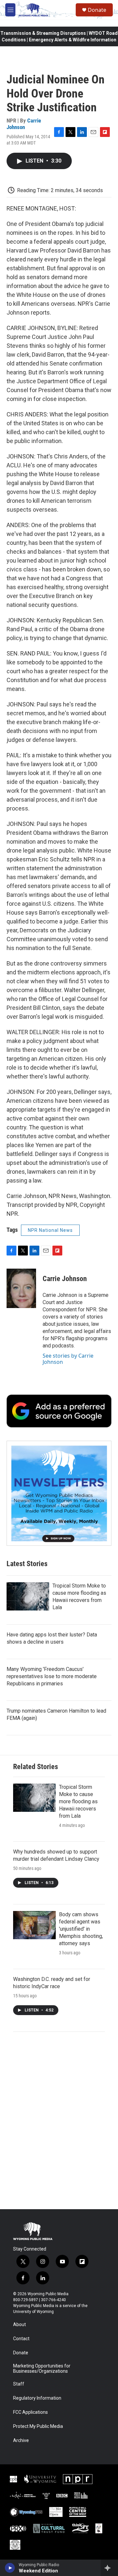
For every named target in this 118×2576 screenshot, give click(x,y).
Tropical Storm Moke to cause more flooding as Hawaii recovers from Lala (78, 1801)
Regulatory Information (37, 2398)
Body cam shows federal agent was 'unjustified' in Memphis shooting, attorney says (81, 1929)
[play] (10, 2568)
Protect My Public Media (38, 2426)
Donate (97, 10)
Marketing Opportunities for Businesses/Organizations (42, 2369)
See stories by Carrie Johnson (68, 1359)
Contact (21, 2339)
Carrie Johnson (24, 124)
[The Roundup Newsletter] (59, 1493)
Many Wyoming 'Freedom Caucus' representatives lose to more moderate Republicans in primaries (52, 1676)
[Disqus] (59, 2121)
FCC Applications (30, 2412)
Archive (21, 2441)
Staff (19, 2384)
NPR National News (50, 1230)
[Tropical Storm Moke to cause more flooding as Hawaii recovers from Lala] (28, 1596)
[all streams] (109, 2568)
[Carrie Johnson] (21, 1288)
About (20, 2325)
